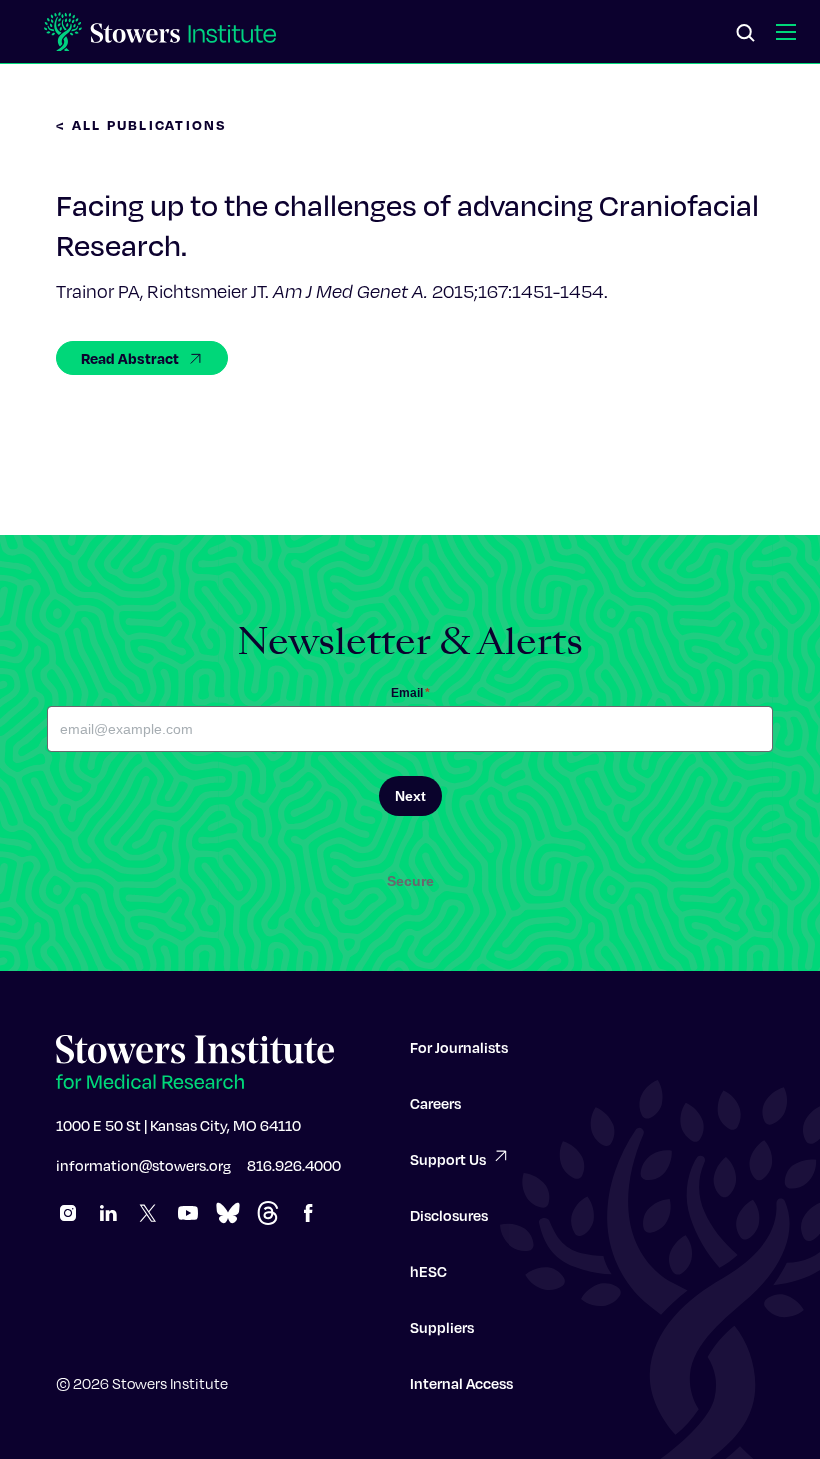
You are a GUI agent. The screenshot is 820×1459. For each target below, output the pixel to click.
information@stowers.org (143, 1165)
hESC (428, 1271)
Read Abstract (130, 358)
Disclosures (449, 1215)
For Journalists (459, 1047)
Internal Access (461, 1383)
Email (410, 693)
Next (410, 796)
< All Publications (142, 124)
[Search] (746, 34)
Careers (435, 1103)
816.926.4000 (294, 1165)
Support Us (448, 1159)
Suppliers (442, 1327)
